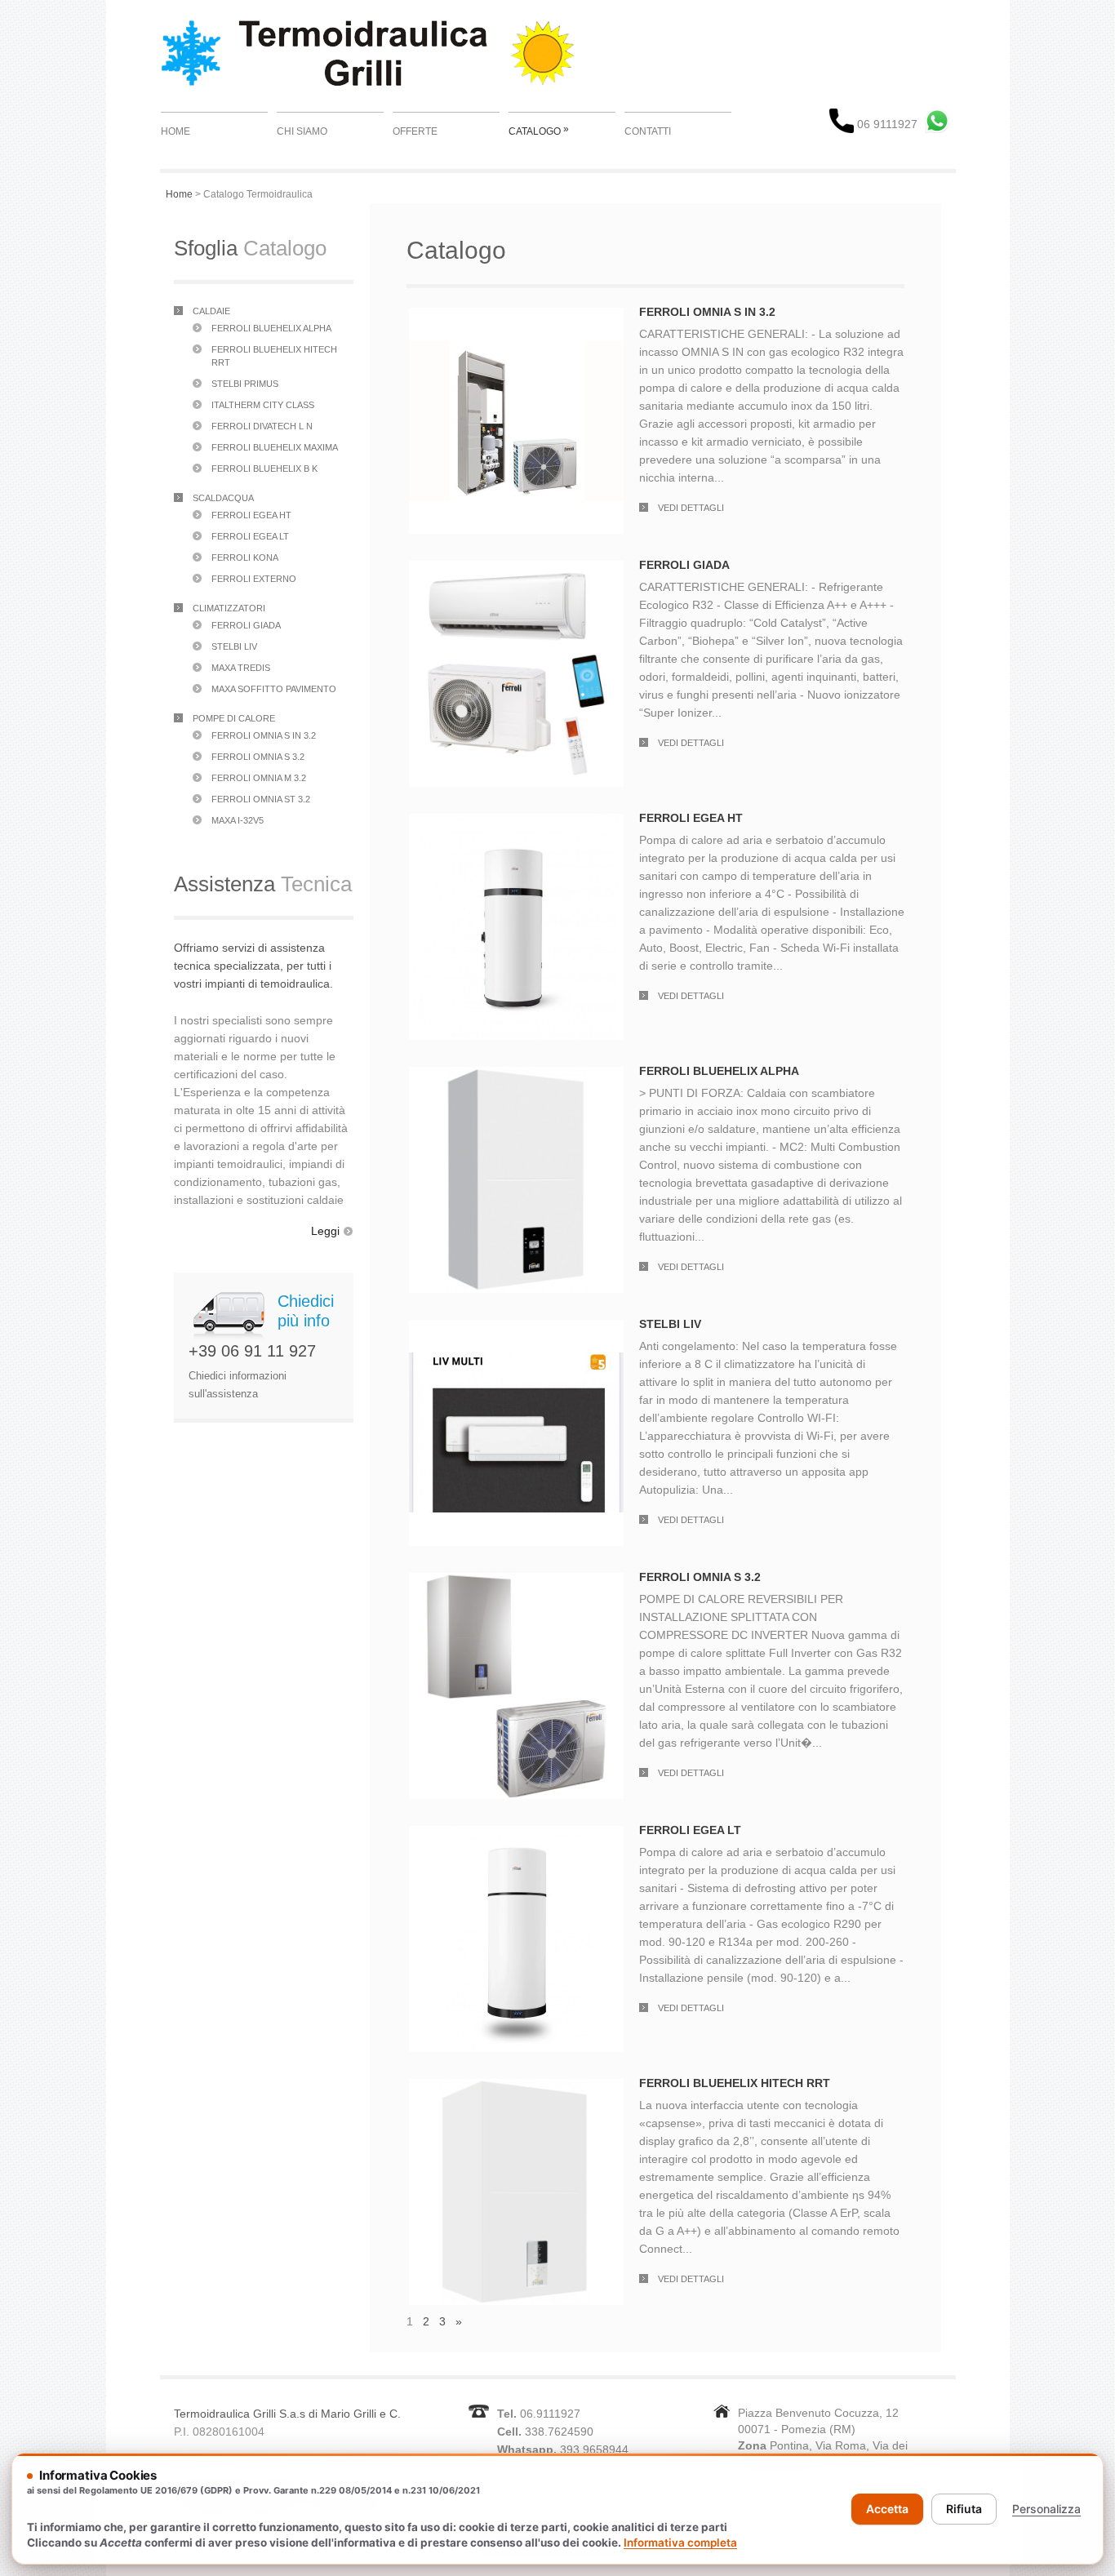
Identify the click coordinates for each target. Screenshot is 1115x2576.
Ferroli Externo (254, 579)
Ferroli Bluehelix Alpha (271, 328)
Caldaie (211, 311)
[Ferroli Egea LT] (516, 1835)
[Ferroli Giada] (516, 570)
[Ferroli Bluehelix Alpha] (516, 1076)
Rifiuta (964, 2509)
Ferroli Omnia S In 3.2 (264, 735)
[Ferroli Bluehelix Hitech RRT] (516, 2088)
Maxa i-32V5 (238, 820)
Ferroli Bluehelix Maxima (275, 447)
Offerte (415, 131)
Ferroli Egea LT (250, 536)
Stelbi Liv (234, 646)
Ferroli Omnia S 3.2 (258, 757)
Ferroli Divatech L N (262, 426)
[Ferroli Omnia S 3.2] (516, 1582)
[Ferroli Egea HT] (516, 823)
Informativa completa (680, 2543)
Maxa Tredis (241, 668)
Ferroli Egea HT (251, 515)
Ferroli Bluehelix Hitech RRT (735, 2083)
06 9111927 (886, 124)
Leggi (325, 1231)
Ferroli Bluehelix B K (264, 469)
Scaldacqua (223, 498)
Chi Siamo (302, 131)
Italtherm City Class (263, 405)
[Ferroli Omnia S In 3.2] (516, 317)
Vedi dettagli (691, 508)
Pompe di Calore (234, 718)
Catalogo (539, 130)
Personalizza (1046, 2509)
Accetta (887, 2509)
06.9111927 (550, 2414)
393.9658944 (594, 2449)
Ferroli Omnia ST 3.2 (261, 799)
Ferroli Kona (245, 557)
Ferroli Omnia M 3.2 (259, 778)
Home (175, 131)
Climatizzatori (229, 608)
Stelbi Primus (245, 384)
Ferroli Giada (246, 625)
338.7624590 (559, 2432)
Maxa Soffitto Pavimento (274, 689)
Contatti (648, 131)
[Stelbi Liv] (516, 1329)
